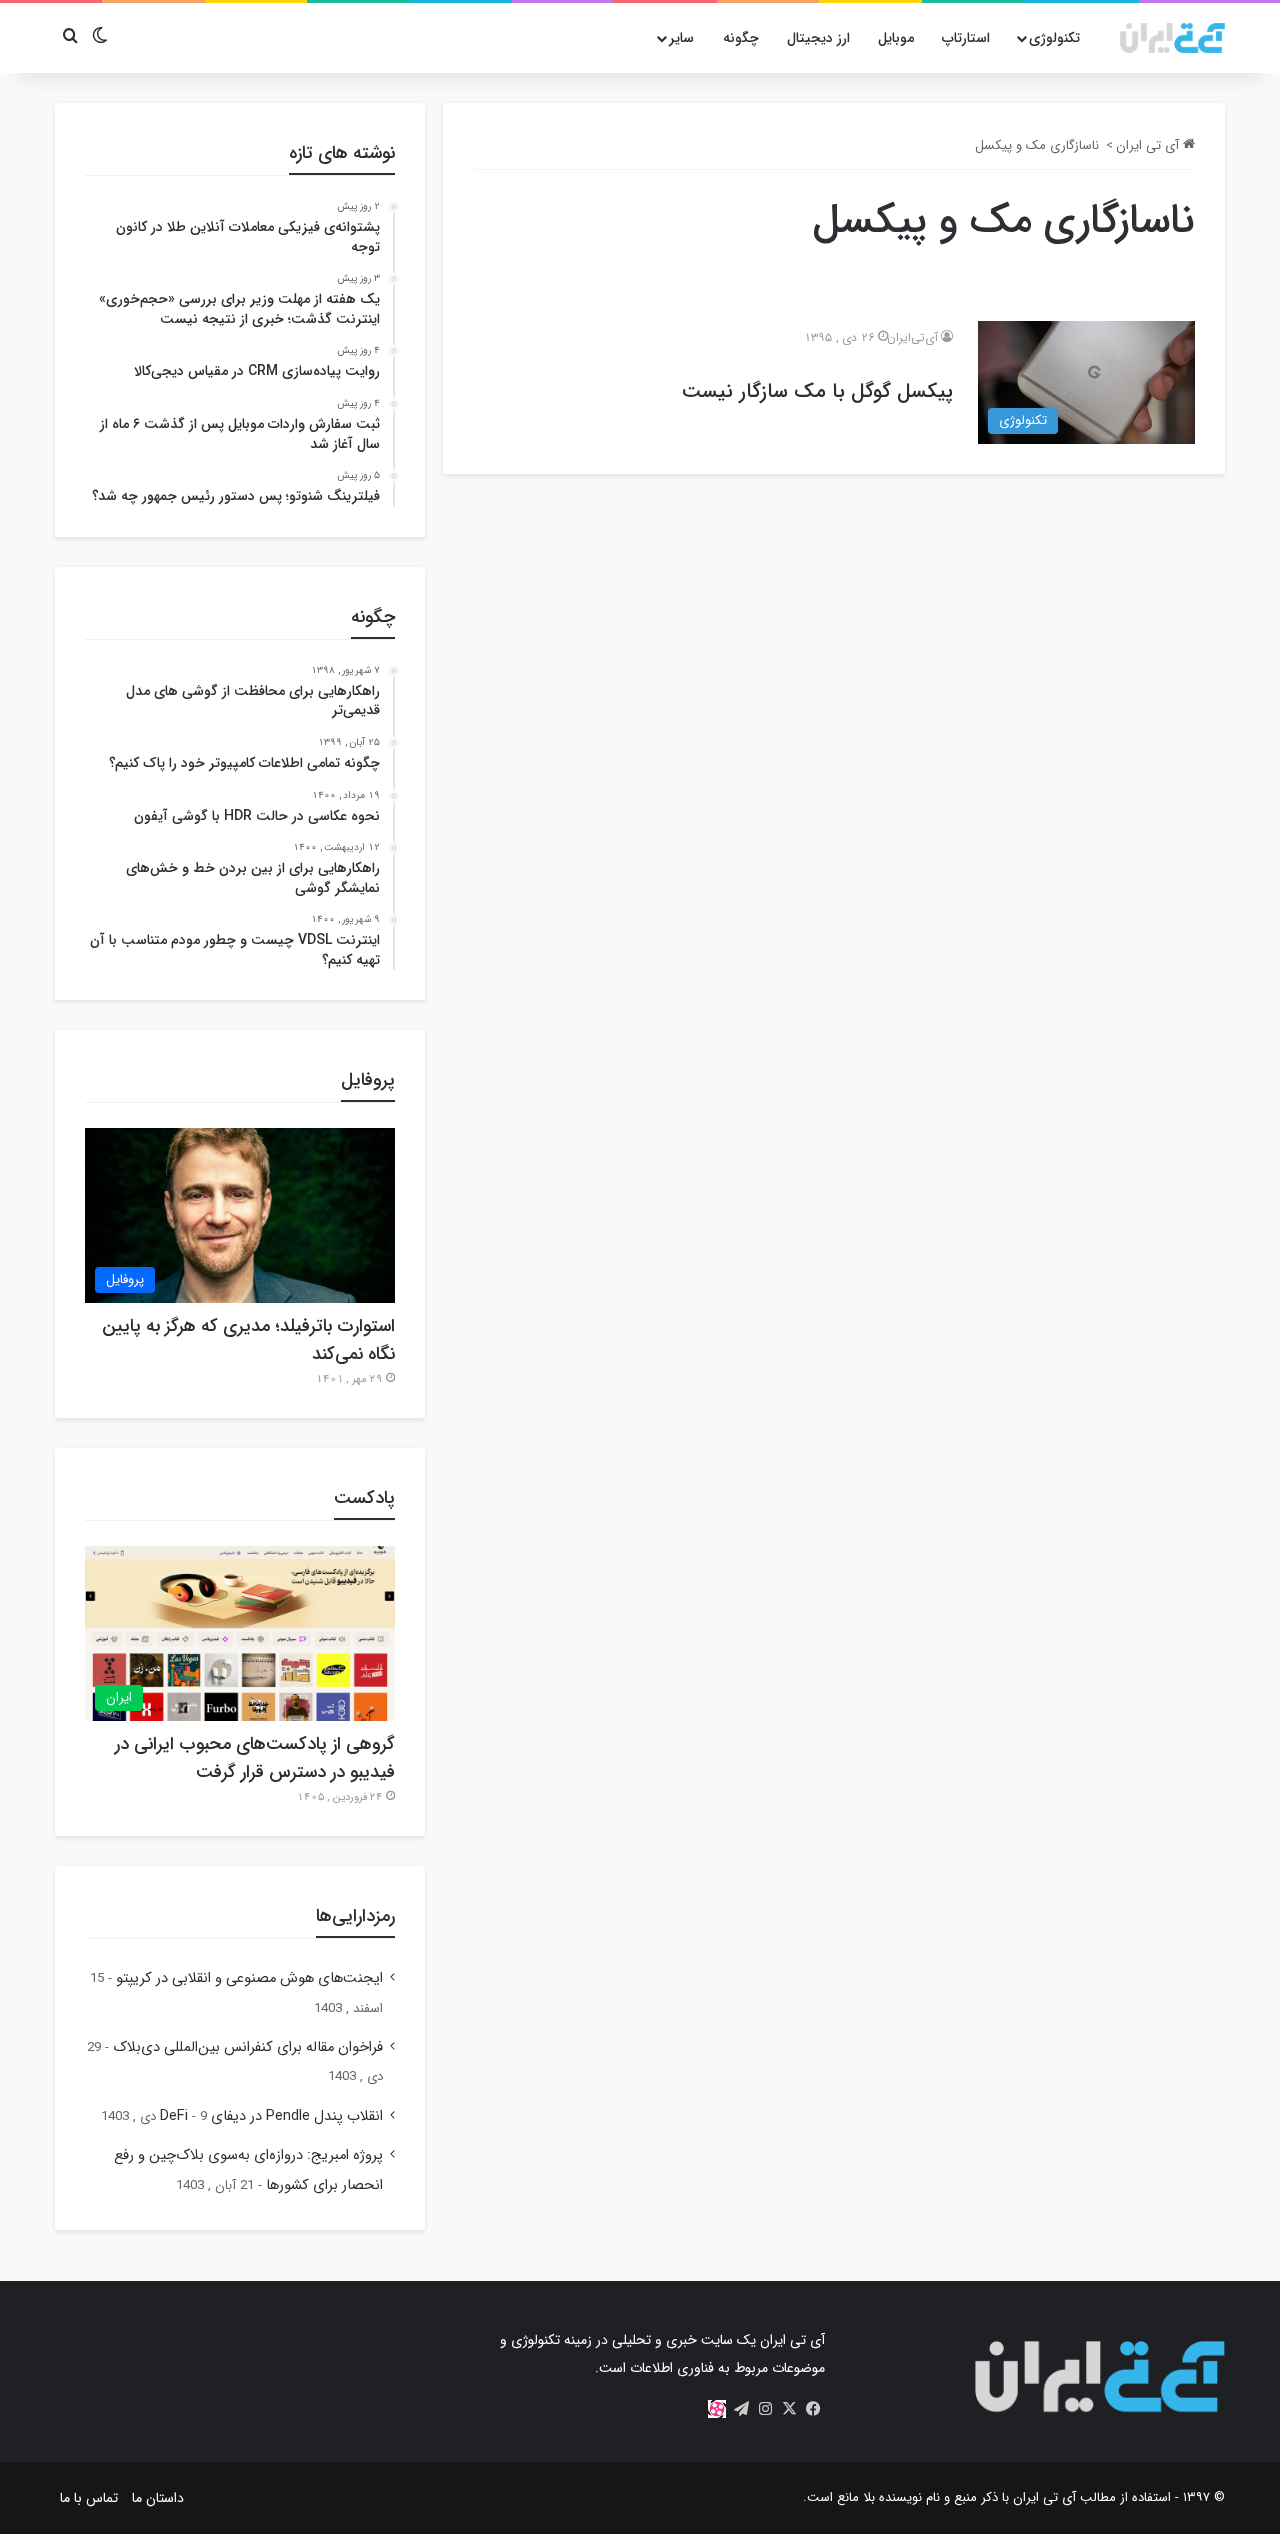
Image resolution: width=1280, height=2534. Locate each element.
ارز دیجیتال (818, 38)
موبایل (896, 38)
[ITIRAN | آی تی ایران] (1172, 38)
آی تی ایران (1149, 145)
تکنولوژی (1054, 38)
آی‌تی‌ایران (912, 337)
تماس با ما (89, 2498)
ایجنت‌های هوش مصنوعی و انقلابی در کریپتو (249, 1978)
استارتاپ (966, 38)
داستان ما (158, 2498)
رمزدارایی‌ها (355, 1916)
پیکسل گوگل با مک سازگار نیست (817, 391)
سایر (681, 38)
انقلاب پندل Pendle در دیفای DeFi (271, 2116)
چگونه (741, 38)
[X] (789, 2409)
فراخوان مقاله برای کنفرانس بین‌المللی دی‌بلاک (248, 2047)
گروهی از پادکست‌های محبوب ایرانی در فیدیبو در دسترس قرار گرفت (255, 1758)
